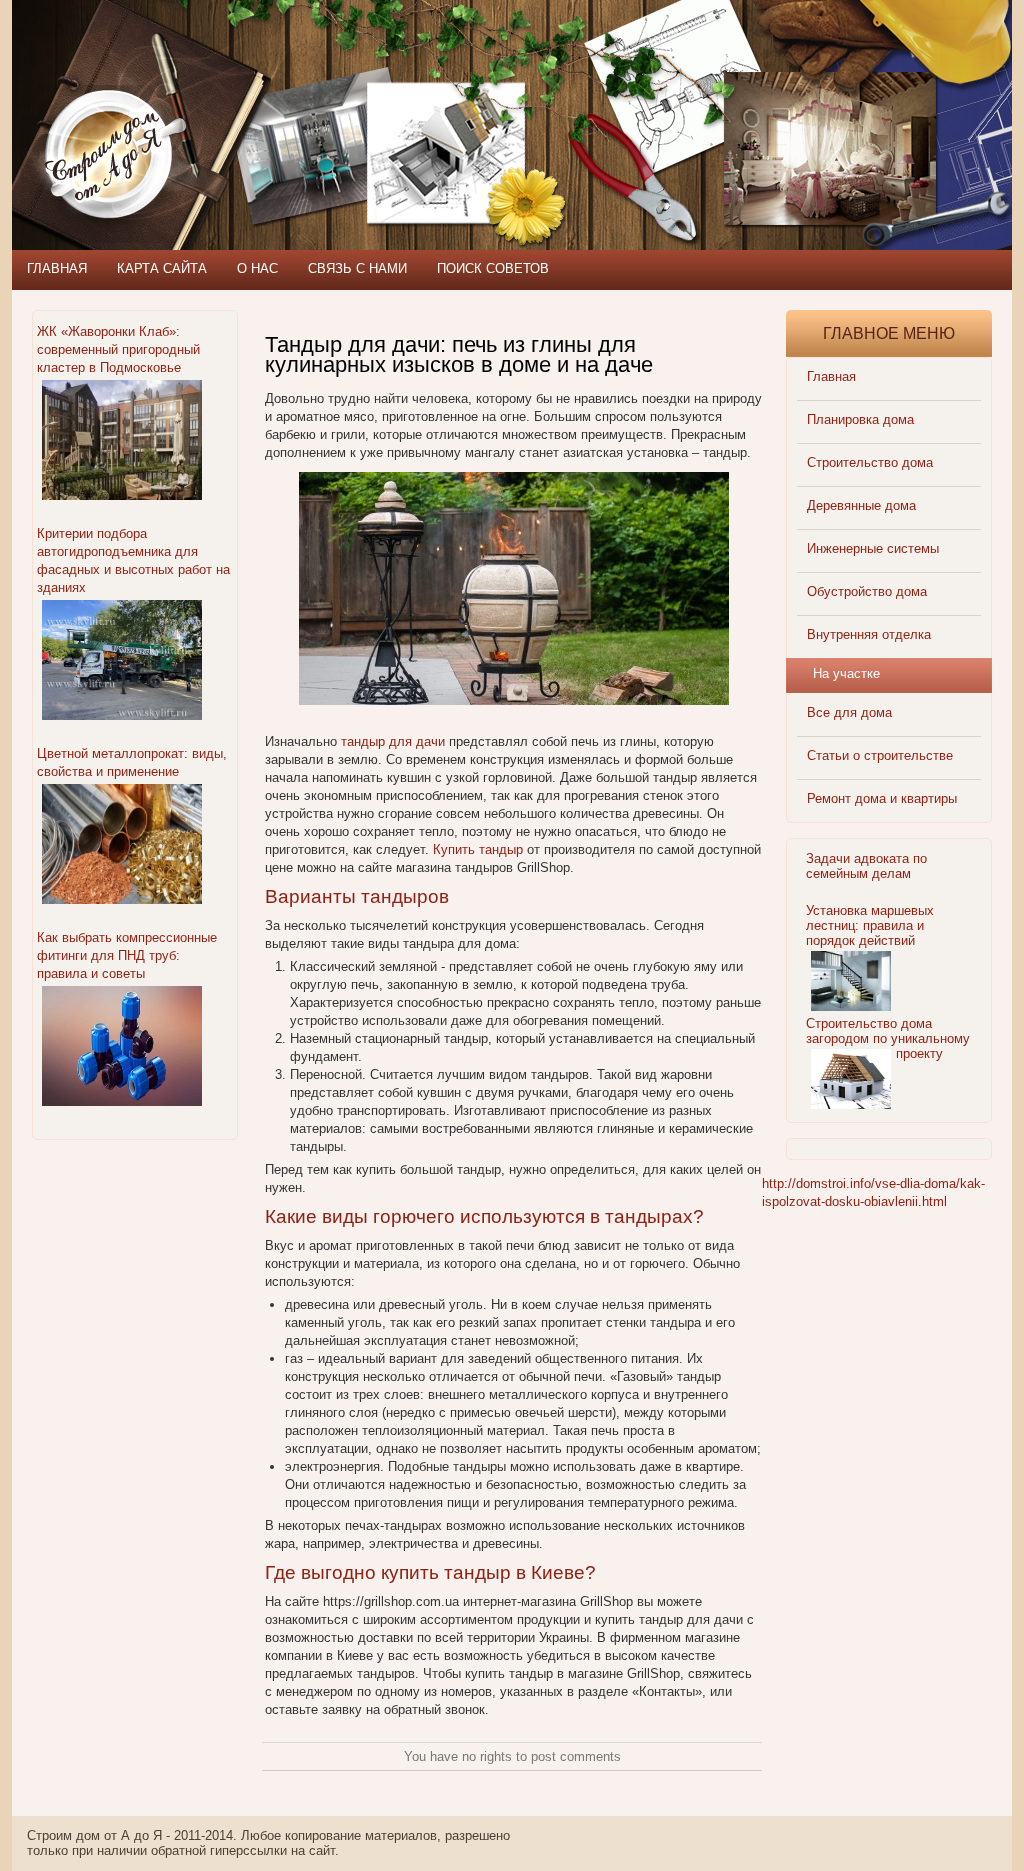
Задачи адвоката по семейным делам (866, 866)
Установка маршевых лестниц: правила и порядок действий (870, 925)
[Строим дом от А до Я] (227, 90)
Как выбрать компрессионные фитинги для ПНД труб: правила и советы (127, 955)
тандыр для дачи (393, 741)
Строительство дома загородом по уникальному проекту (888, 1038)
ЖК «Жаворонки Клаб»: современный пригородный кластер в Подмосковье (118, 349)
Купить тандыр (478, 849)
